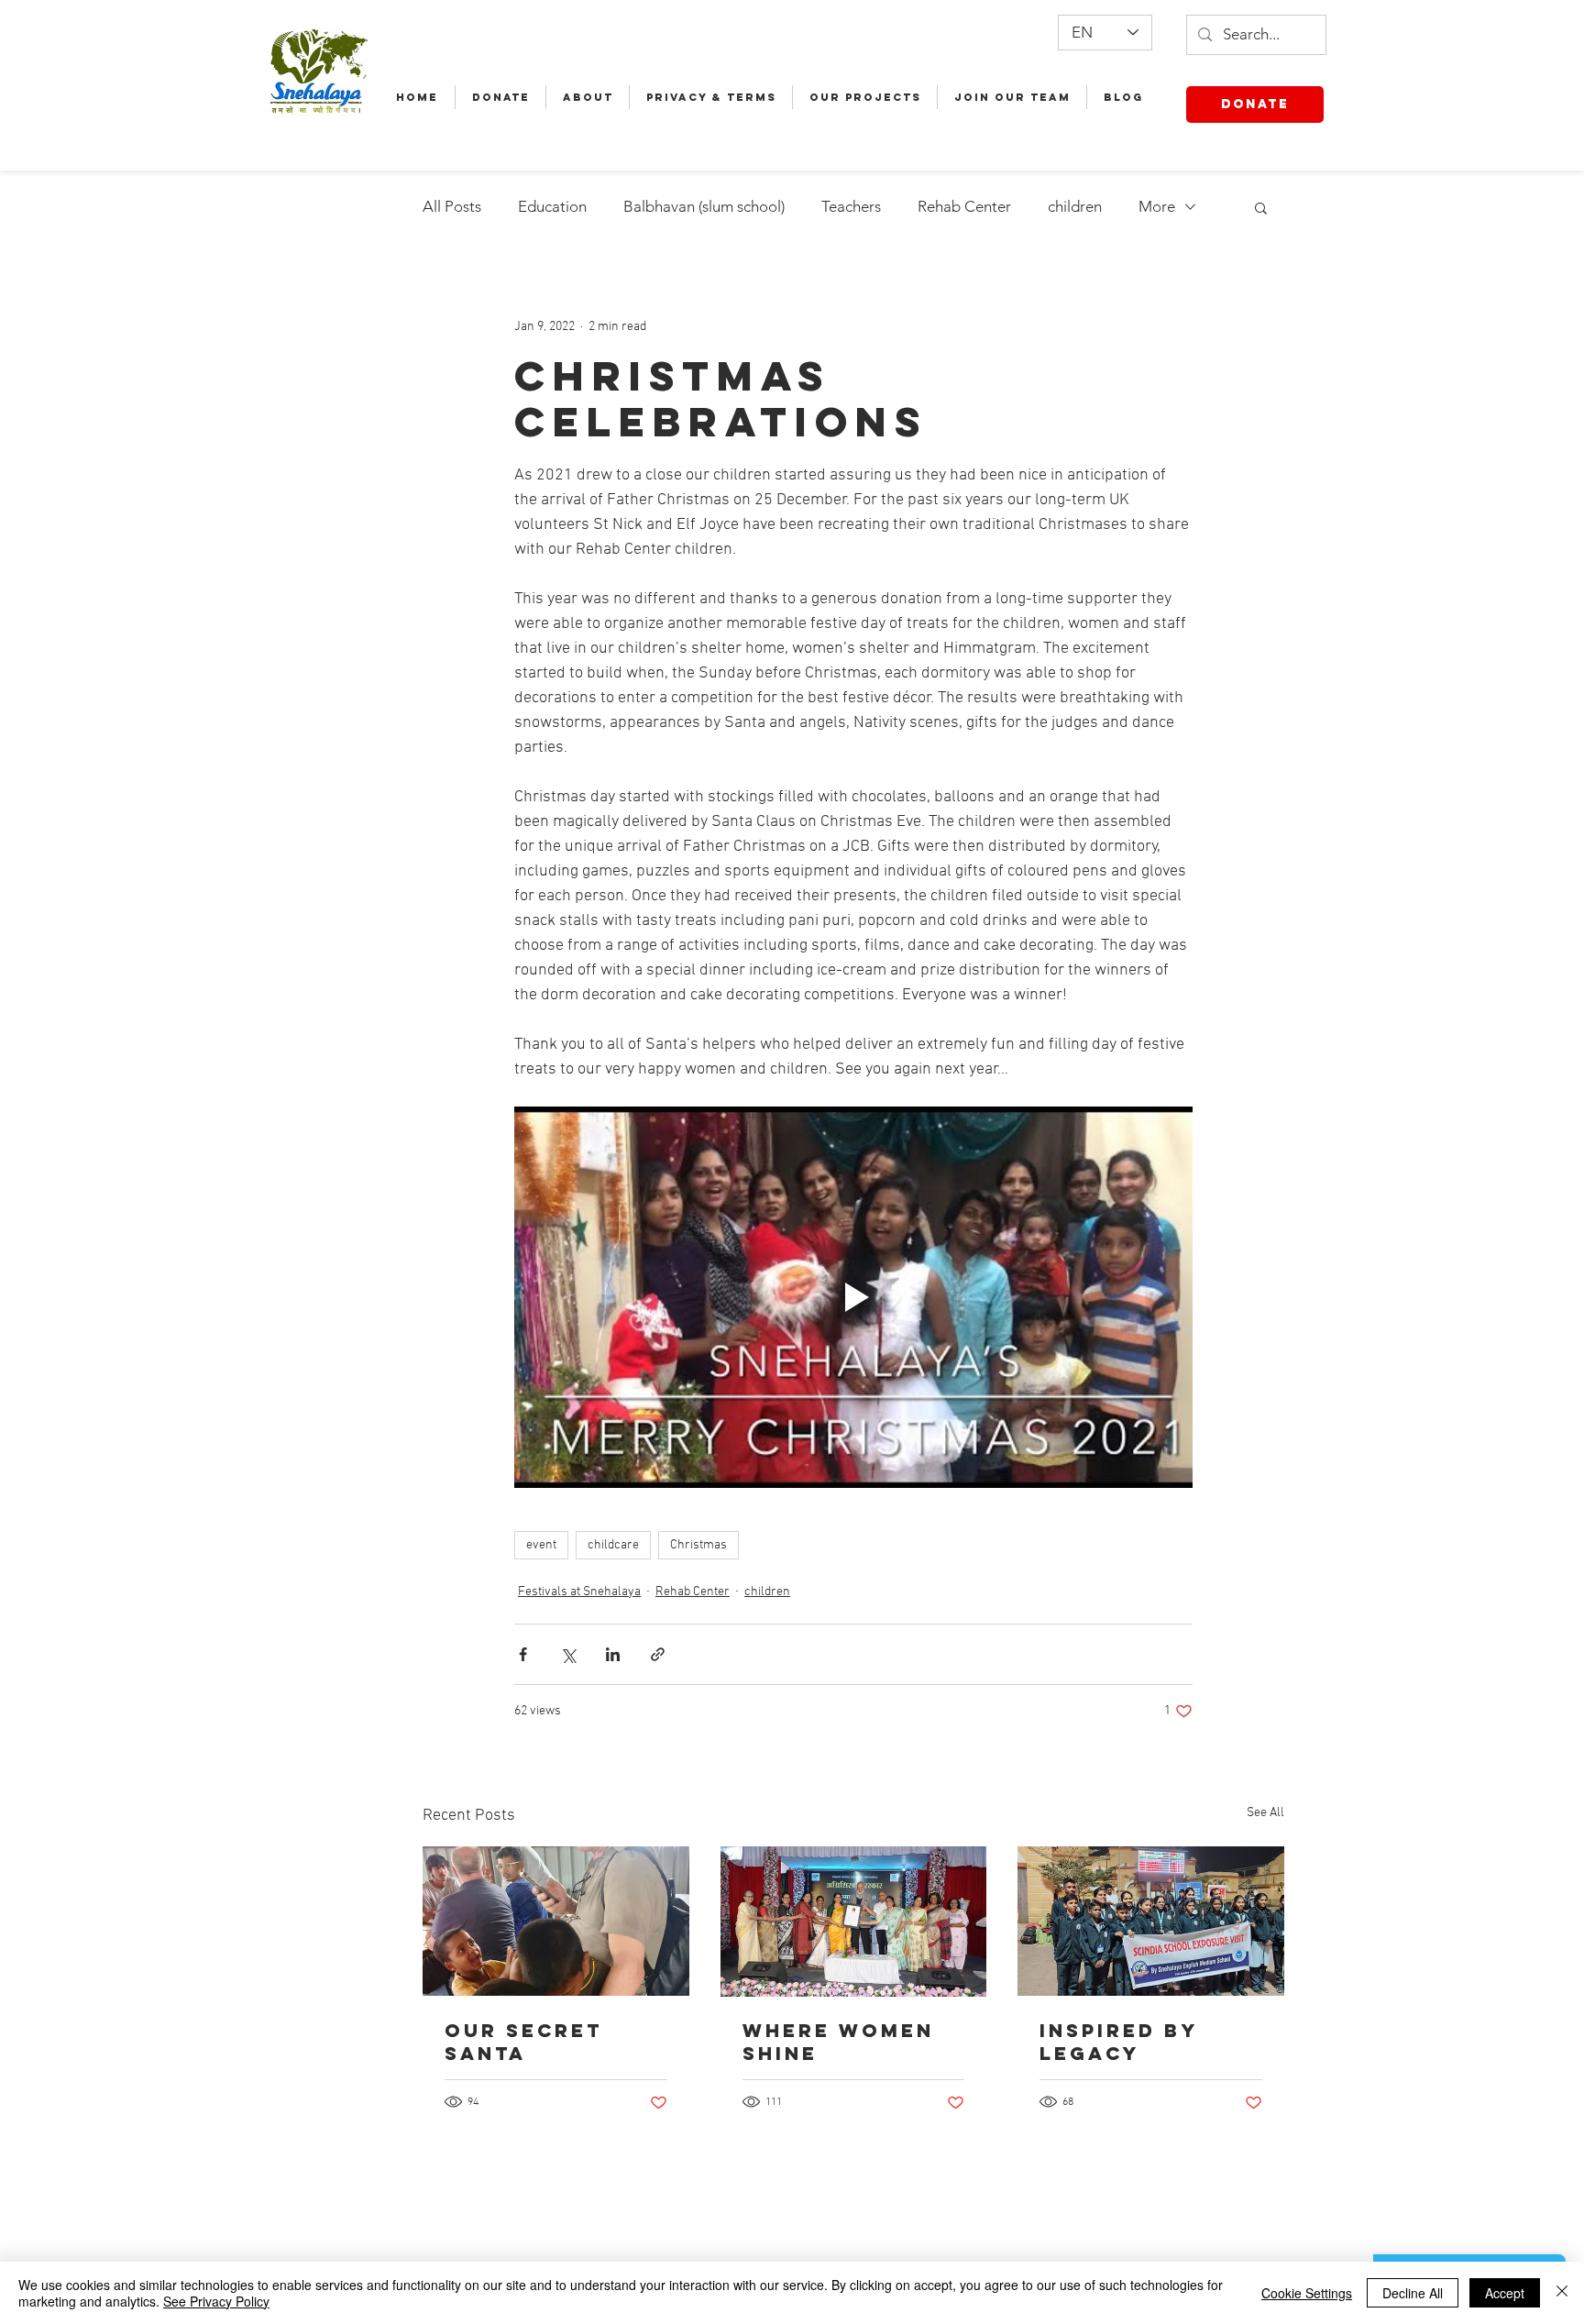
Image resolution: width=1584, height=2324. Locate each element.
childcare (613, 1545)
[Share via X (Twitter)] (568, 1654)
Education (552, 206)
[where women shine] (854, 1922)
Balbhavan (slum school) (704, 206)
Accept (1505, 2293)
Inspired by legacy (1118, 2042)
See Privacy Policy (216, 2301)
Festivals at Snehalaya (579, 1592)
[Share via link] (658, 1654)
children (1075, 206)
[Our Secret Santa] (556, 1921)
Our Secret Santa (523, 2042)
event (541, 1545)
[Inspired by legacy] (1151, 1921)
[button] (1261, 207)
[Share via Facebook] (523, 1654)
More (1157, 206)
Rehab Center (964, 206)
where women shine (838, 2042)
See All (1265, 1813)
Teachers (851, 206)
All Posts (452, 206)
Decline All (1413, 2293)
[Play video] (853, 1297)
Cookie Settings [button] (1307, 2293)
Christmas (698, 1545)
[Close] (1562, 2293)
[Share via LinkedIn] (613, 1654)
